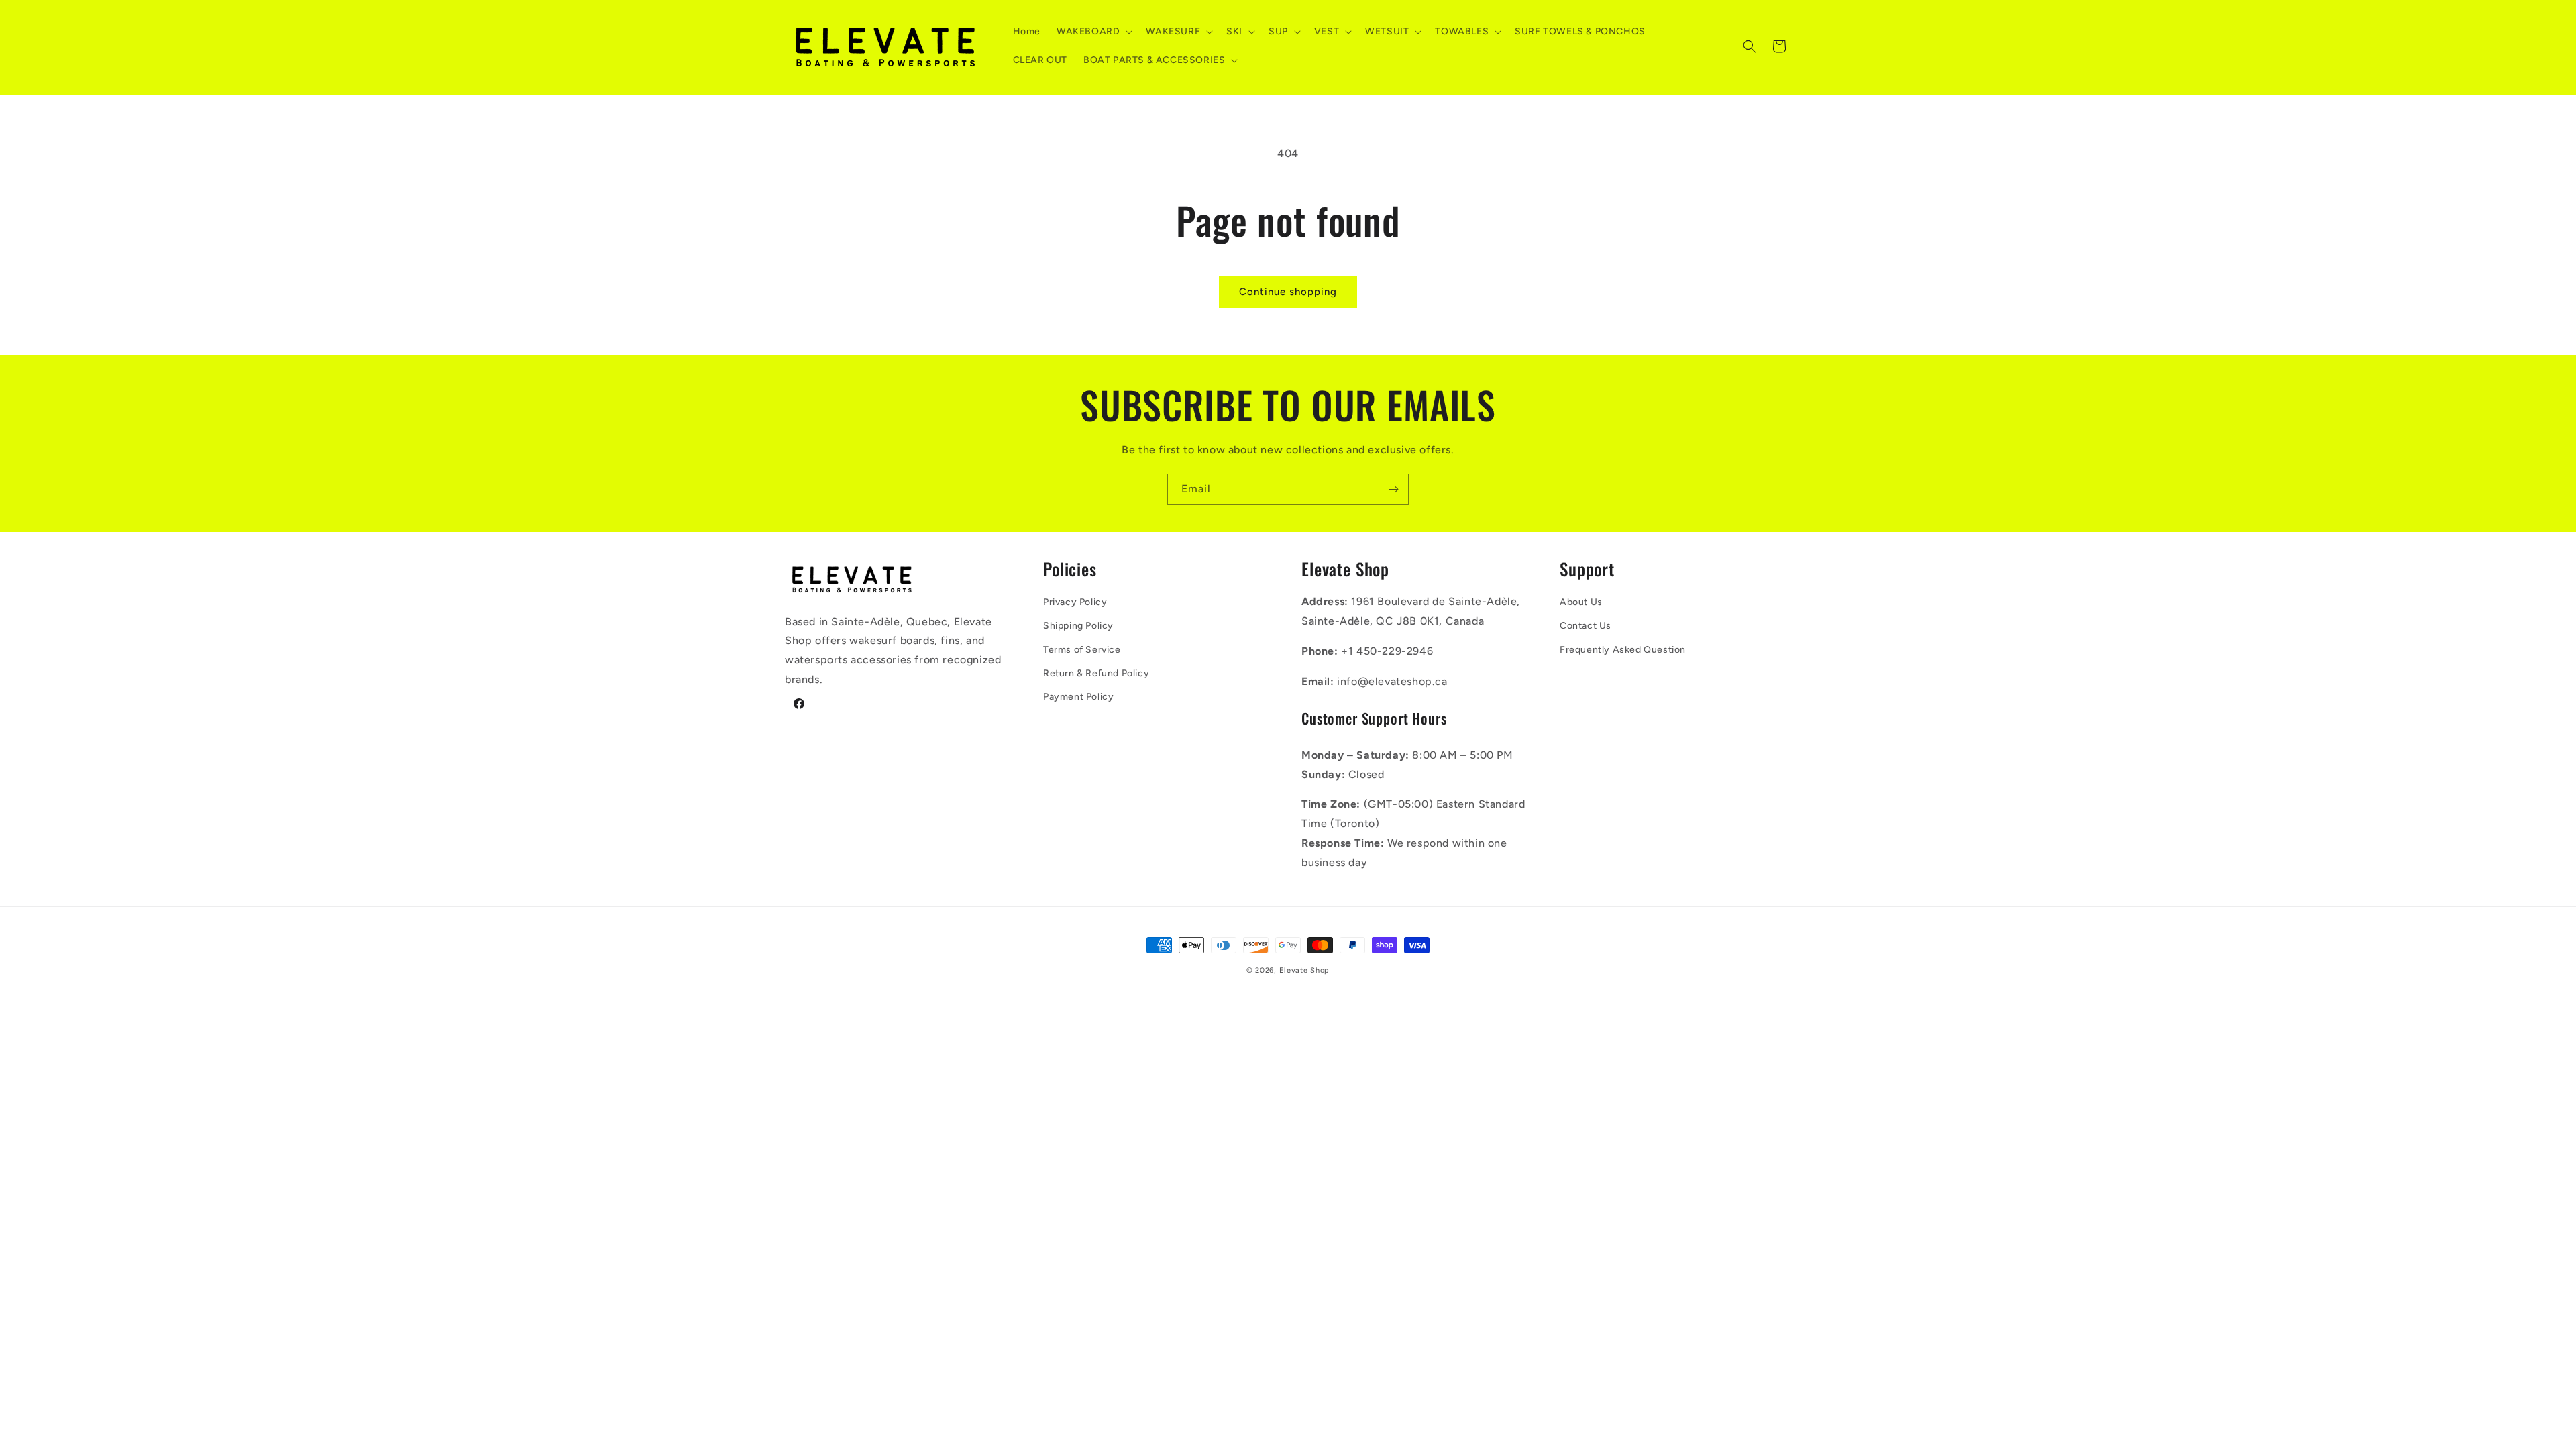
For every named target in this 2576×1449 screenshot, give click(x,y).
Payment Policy (1078, 697)
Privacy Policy (1075, 602)
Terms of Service (1082, 650)
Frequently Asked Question (1623, 650)
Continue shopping (1288, 292)
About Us (1581, 602)
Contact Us (1586, 626)
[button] (1093, 32)
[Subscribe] (1393, 489)
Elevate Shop (1304, 970)
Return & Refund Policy (1096, 673)
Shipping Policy (1078, 626)
